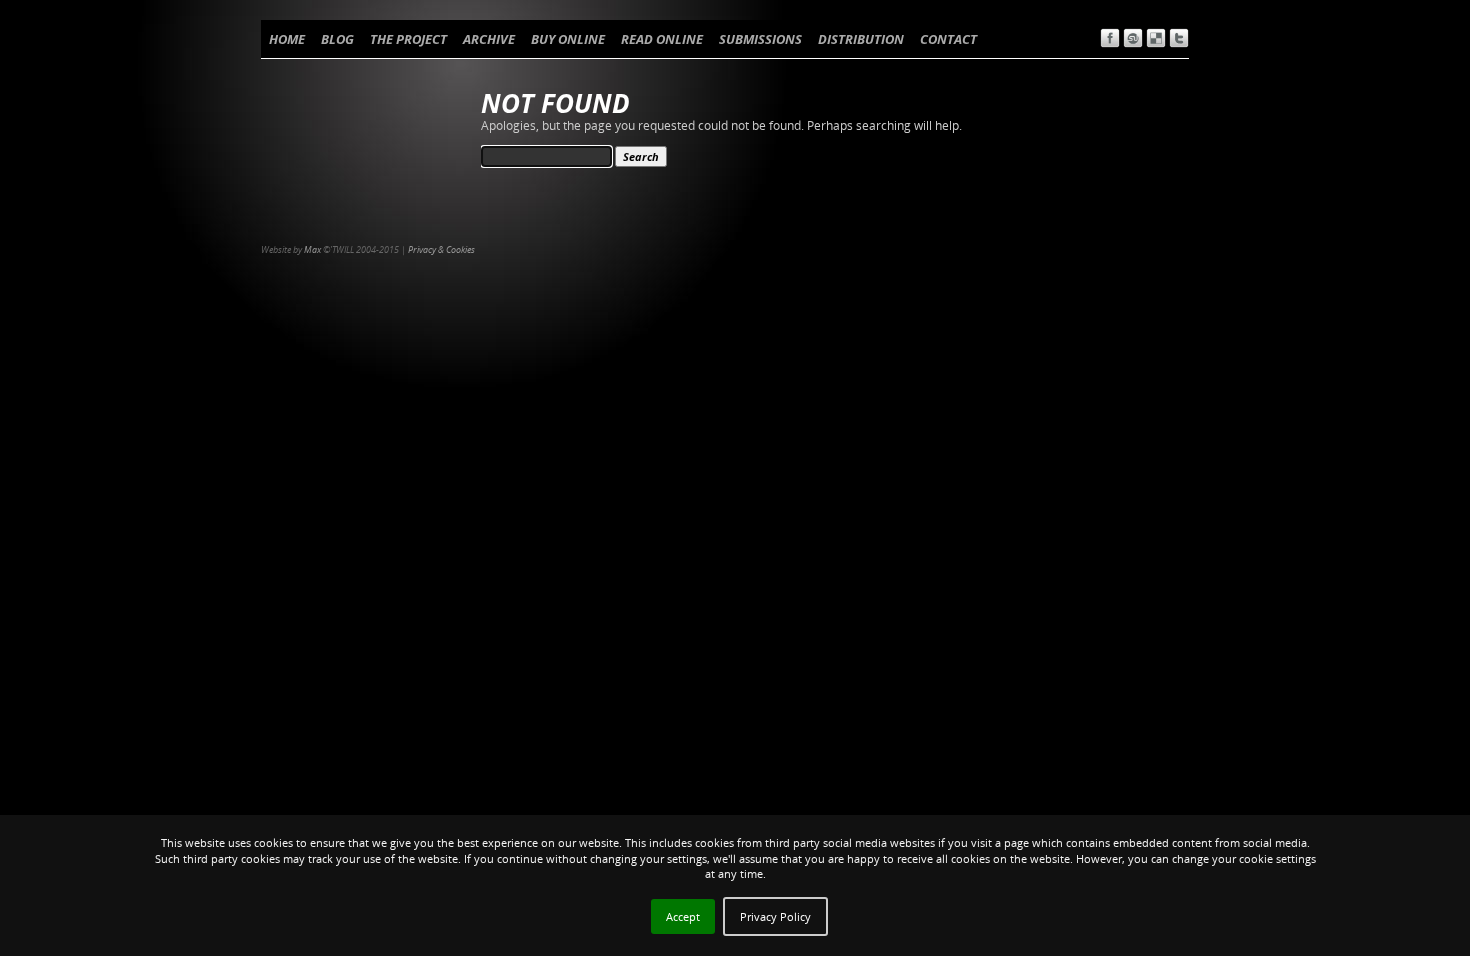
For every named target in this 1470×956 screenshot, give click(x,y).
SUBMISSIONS (760, 39)
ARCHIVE (489, 39)
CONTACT (948, 39)
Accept (683, 916)
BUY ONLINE (568, 39)
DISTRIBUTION (861, 39)
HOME (287, 39)
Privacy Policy (775, 916)
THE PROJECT (408, 39)
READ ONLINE (662, 39)
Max (312, 249)
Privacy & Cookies (441, 249)
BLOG (337, 39)
